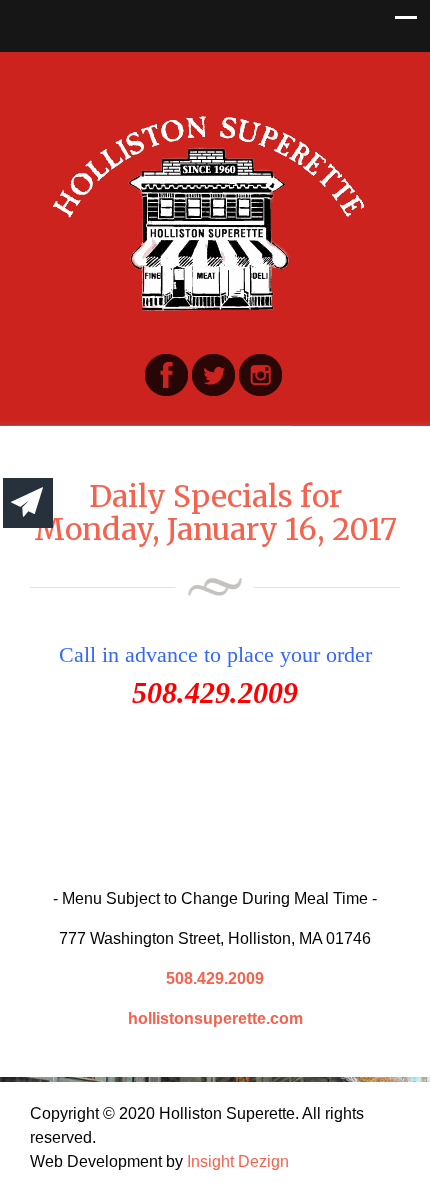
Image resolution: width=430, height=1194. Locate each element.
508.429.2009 (215, 978)
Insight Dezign (238, 1161)
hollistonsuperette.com (215, 1018)
